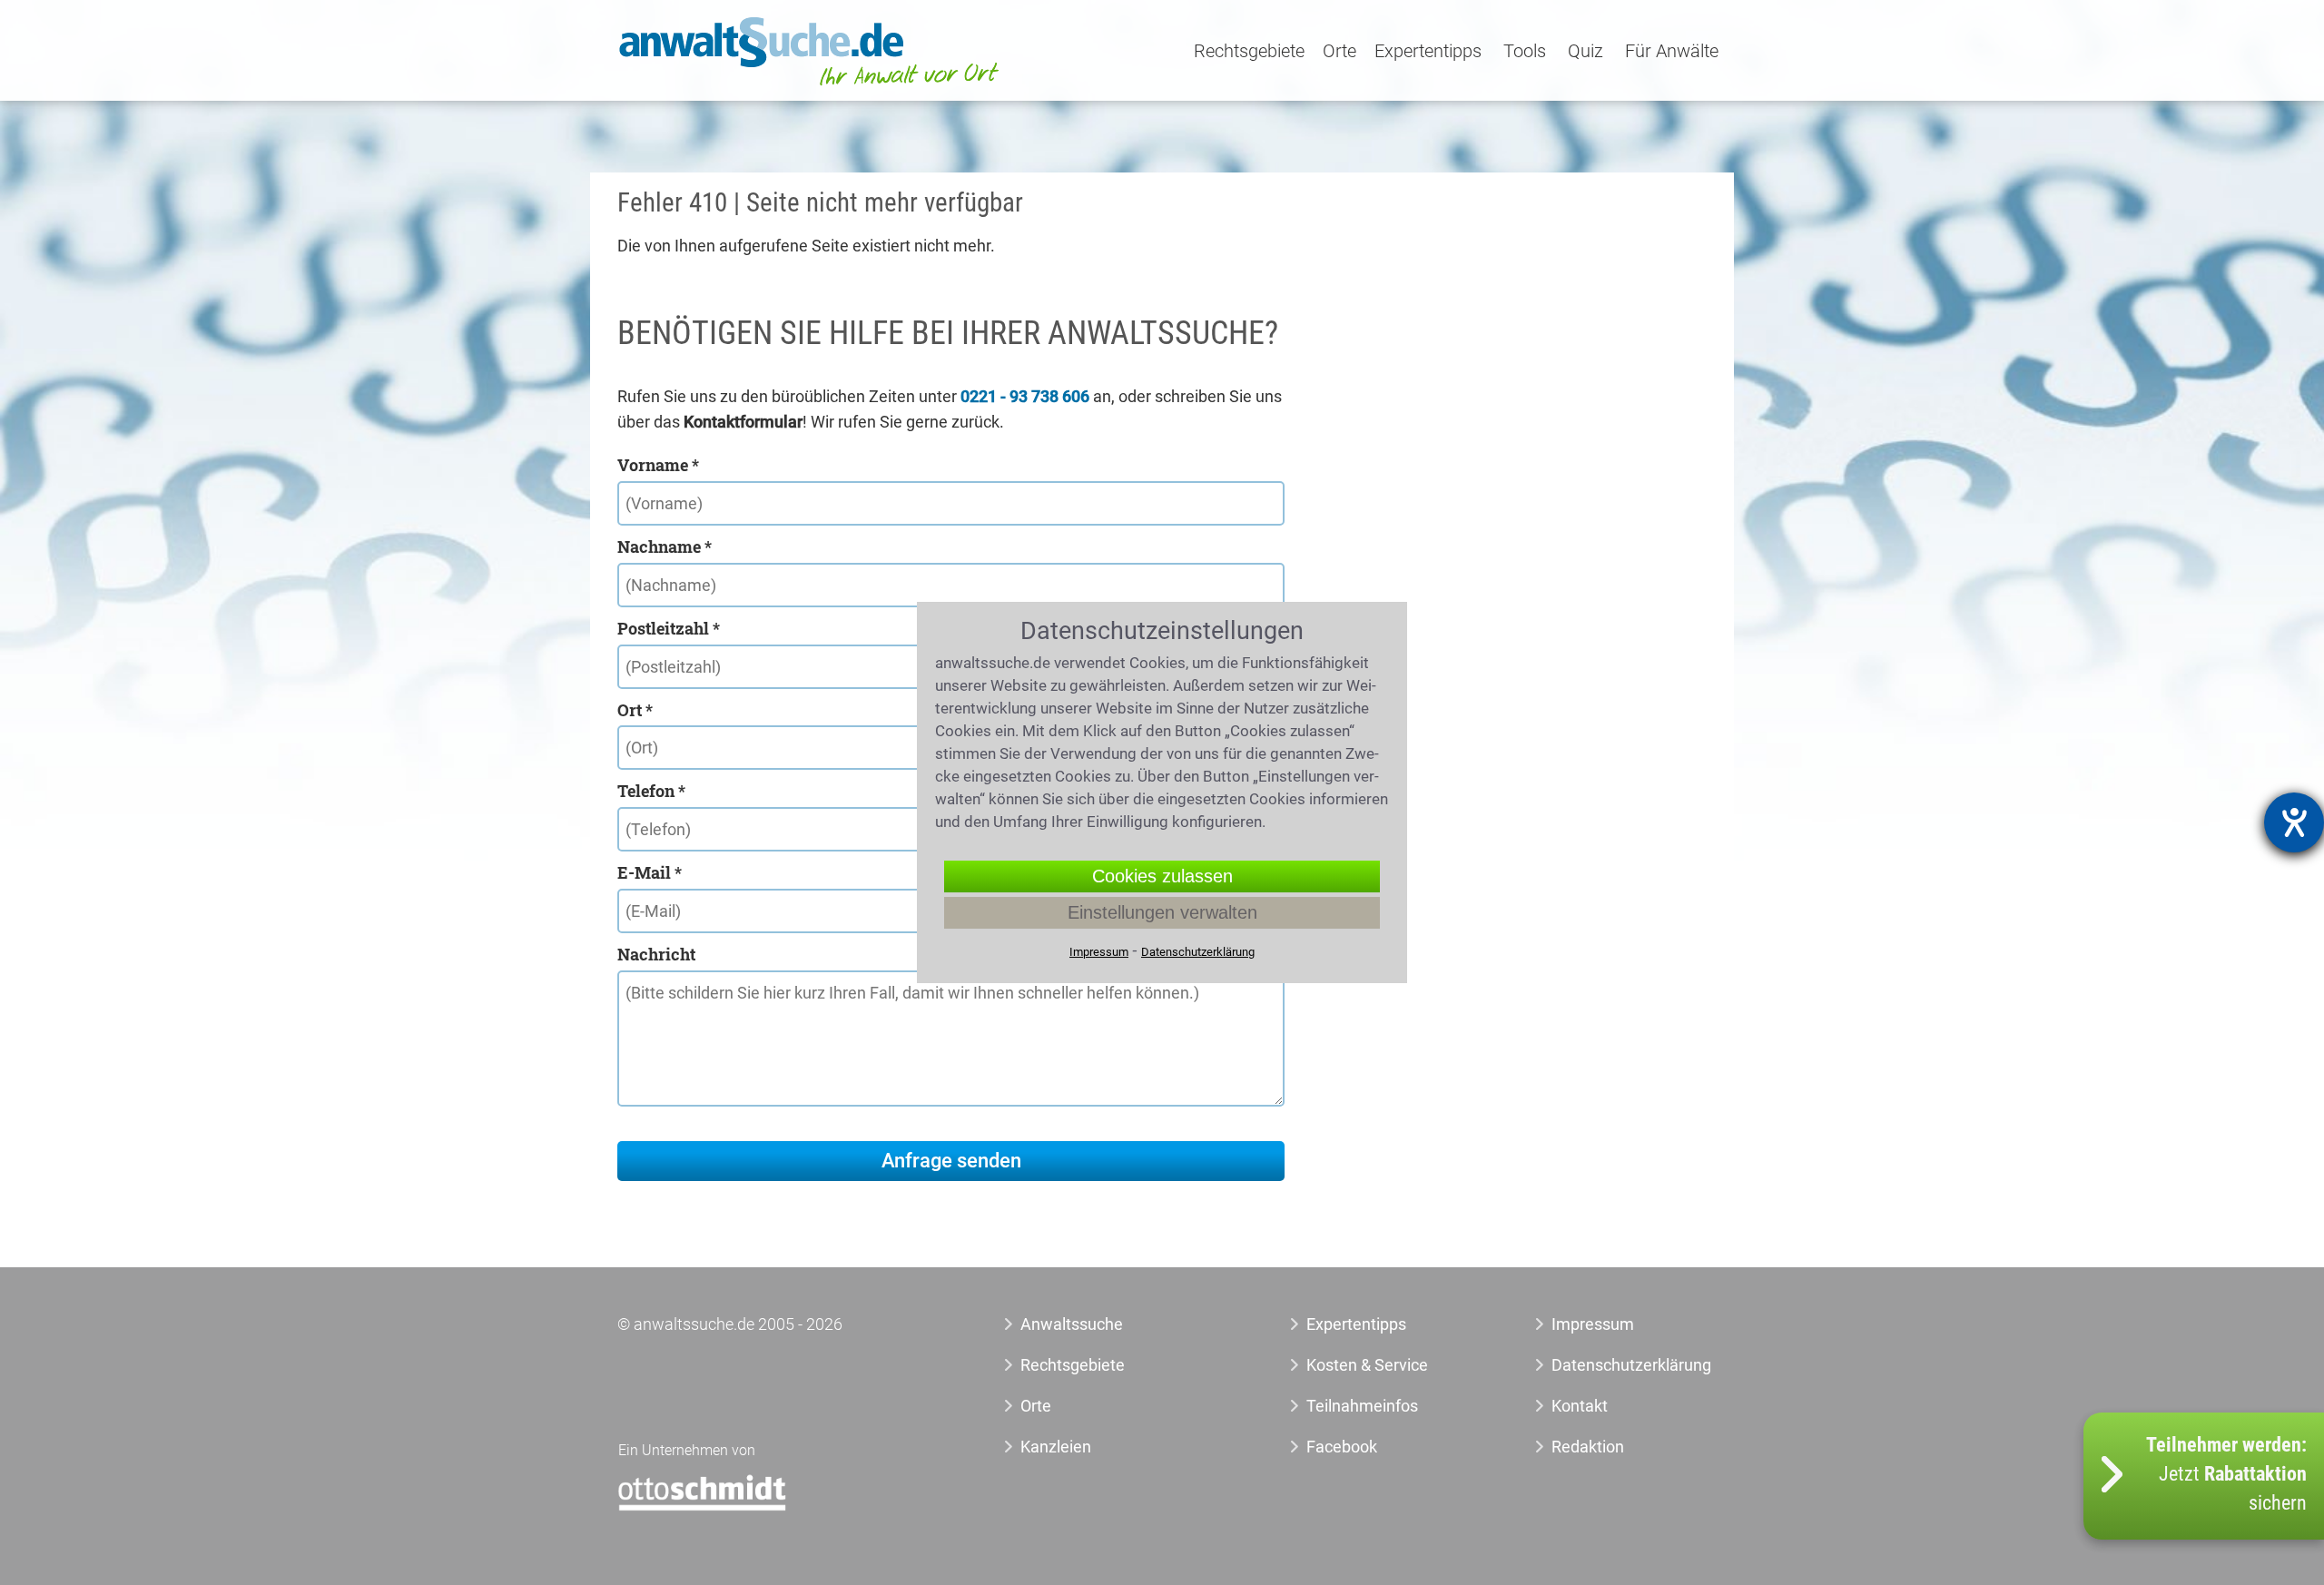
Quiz (1585, 52)
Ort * (635, 710)
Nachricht (656, 954)
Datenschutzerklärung (1611, 1365)
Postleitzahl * (669, 628)
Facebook (1342, 1447)
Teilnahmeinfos (1362, 1406)
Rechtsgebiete (1249, 52)
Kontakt (1580, 1406)
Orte (1339, 52)
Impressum (1593, 1324)
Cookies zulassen (1162, 876)
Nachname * (665, 546)
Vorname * (658, 465)
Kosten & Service (1367, 1365)
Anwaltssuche (1072, 1324)
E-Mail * (650, 872)
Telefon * (651, 791)
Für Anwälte (1672, 52)
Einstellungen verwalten (1162, 912)
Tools (1525, 52)
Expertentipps (1428, 52)
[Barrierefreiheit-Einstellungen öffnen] (2294, 822)
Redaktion (1588, 1447)
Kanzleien (1056, 1447)
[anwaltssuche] (812, 86)
